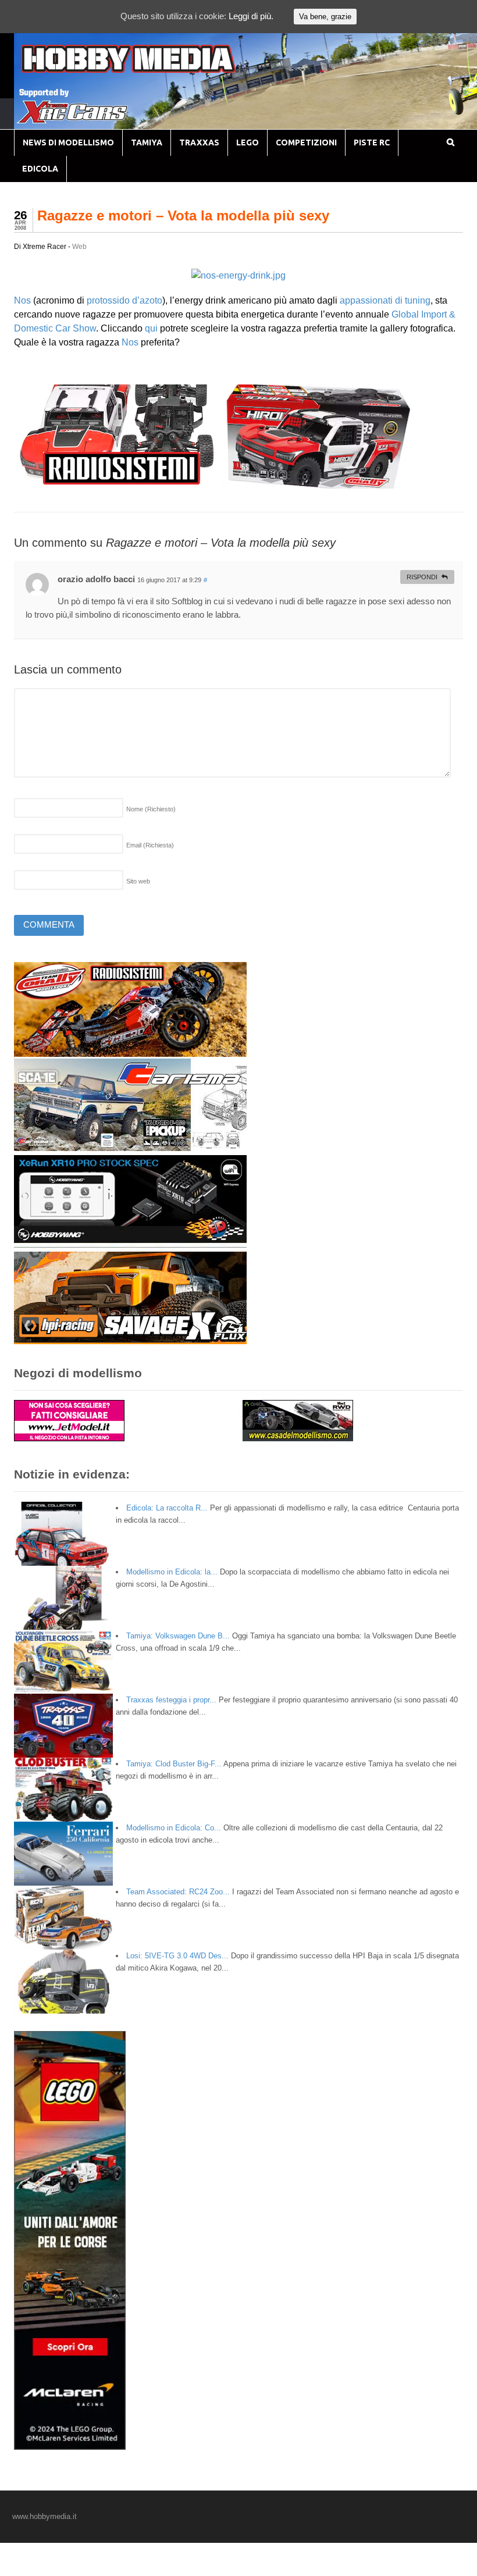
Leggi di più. (251, 16)
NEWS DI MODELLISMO (68, 142)
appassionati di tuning (385, 300)
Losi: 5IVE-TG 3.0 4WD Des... (177, 1956)
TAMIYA (147, 142)
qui (151, 328)
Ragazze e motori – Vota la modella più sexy (183, 215)
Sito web (138, 881)
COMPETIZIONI (306, 142)
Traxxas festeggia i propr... (171, 1700)
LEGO (248, 142)
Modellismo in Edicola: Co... (174, 1828)
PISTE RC (372, 142)
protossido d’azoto (124, 300)
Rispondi (422, 577)
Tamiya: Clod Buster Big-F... (174, 1764)
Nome (151, 809)
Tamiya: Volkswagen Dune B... (178, 1636)
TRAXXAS (199, 142)
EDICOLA (40, 169)
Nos (22, 300)
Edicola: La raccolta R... (167, 1508)
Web (79, 247)
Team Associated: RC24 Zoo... (178, 1892)
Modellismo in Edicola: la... (172, 1572)
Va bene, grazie (325, 17)
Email (150, 845)
